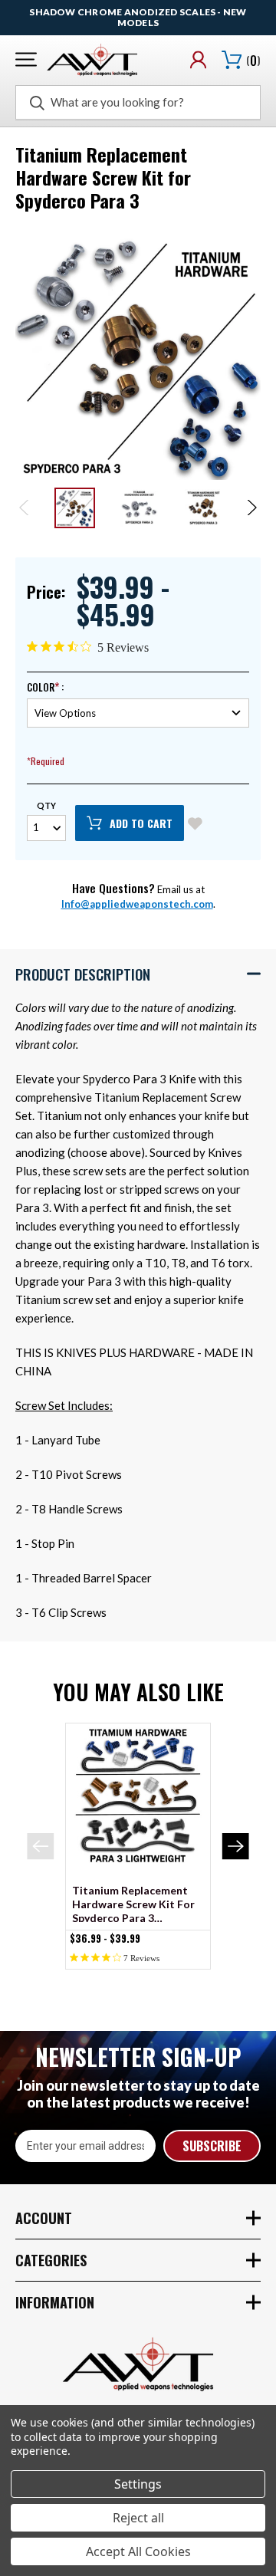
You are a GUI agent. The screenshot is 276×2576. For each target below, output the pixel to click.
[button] (138, 974)
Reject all (138, 2518)
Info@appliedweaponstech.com (137, 904)
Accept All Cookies (138, 2551)
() (253, 61)
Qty (46, 805)
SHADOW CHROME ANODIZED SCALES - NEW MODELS (138, 17)
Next (251, 508)
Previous (25, 508)
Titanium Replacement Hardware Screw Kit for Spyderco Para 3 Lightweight (133, 1903)
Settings (138, 2484)
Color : (45, 687)
